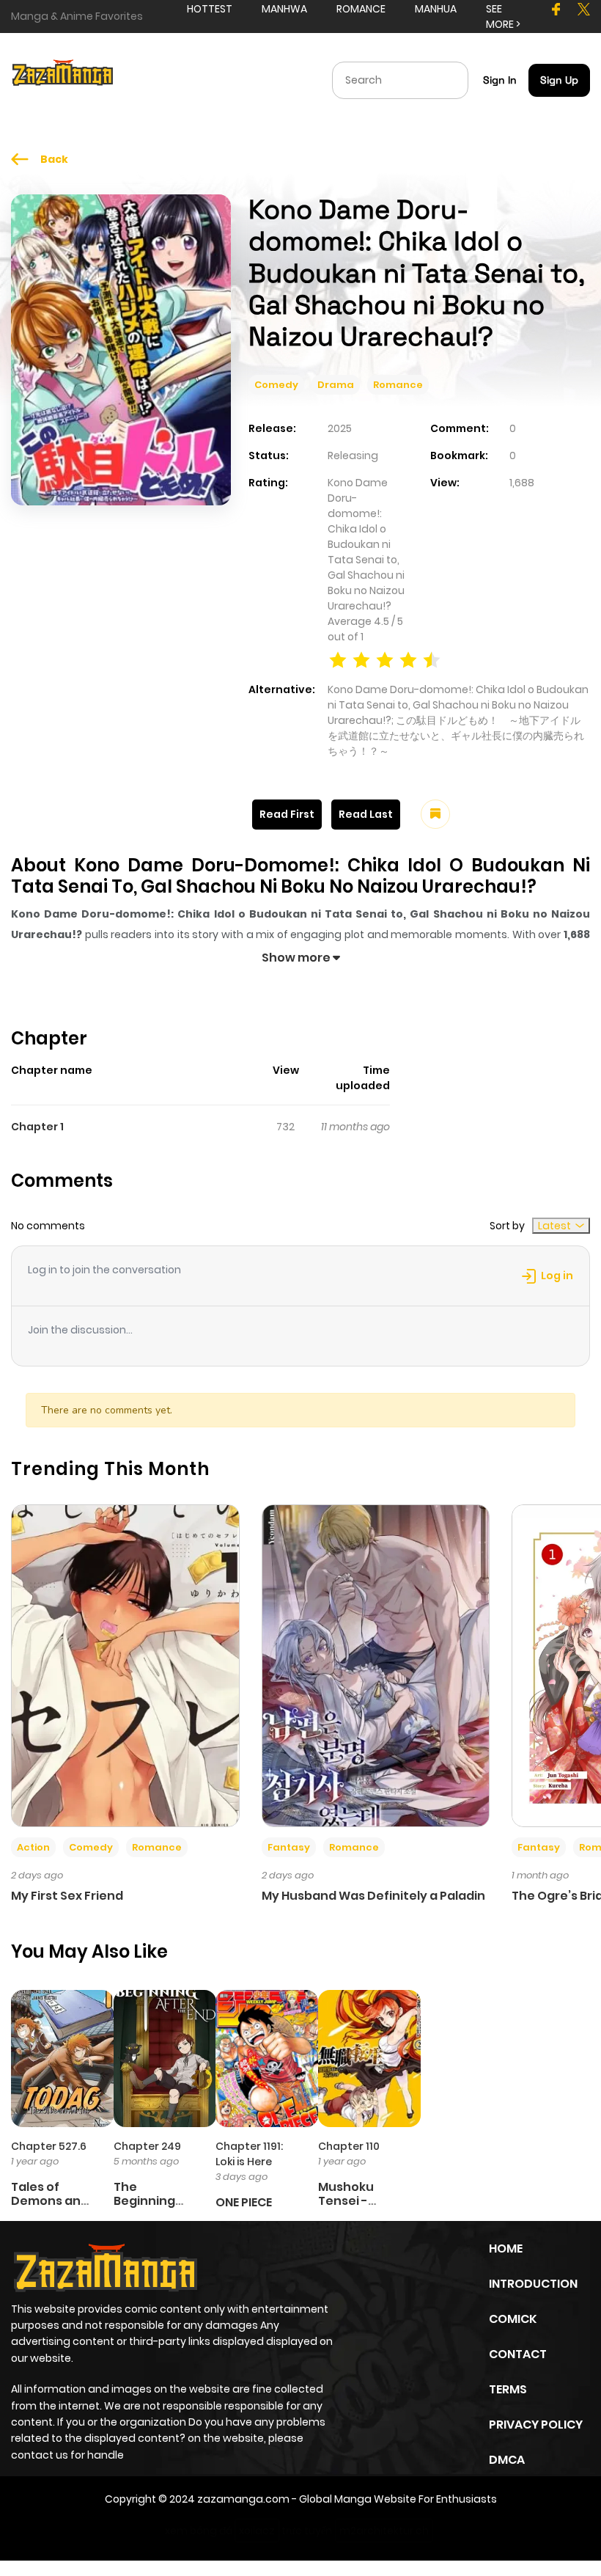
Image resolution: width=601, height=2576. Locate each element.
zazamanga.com (243, 2499)
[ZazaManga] (63, 79)
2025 (340, 428)
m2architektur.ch (384, 2531)
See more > (503, 17)
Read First (287, 814)
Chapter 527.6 (49, 2146)
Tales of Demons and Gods (50, 2201)
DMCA (507, 2460)
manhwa (284, 9)
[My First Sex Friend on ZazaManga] (125, 1665)
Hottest (210, 9)
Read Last (366, 814)
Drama (336, 385)
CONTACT (518, 2354)
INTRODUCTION (533, 2284)
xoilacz (257, 2531)
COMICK (513, 2319)
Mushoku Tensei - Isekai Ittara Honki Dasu (355, 2208)
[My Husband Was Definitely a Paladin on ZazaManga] (376, 1665)
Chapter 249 (147, 2146)
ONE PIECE (244, 2202)
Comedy (276, 385)
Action (33, 1847)
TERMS (508, 2389)
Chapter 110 (349, 2146)
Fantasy (289, 1847)
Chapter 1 (37, 1127)
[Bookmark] (435, 814)
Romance (398, 385)
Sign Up (559, 80)
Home (506, 2248)
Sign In (500, 80)
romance (361, 9)
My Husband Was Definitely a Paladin (373, 1896)
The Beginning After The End (155, 2201)
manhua (436, 9)
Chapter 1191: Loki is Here (249, 2154)
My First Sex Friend (67, 1896)
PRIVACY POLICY (536, 2425)
